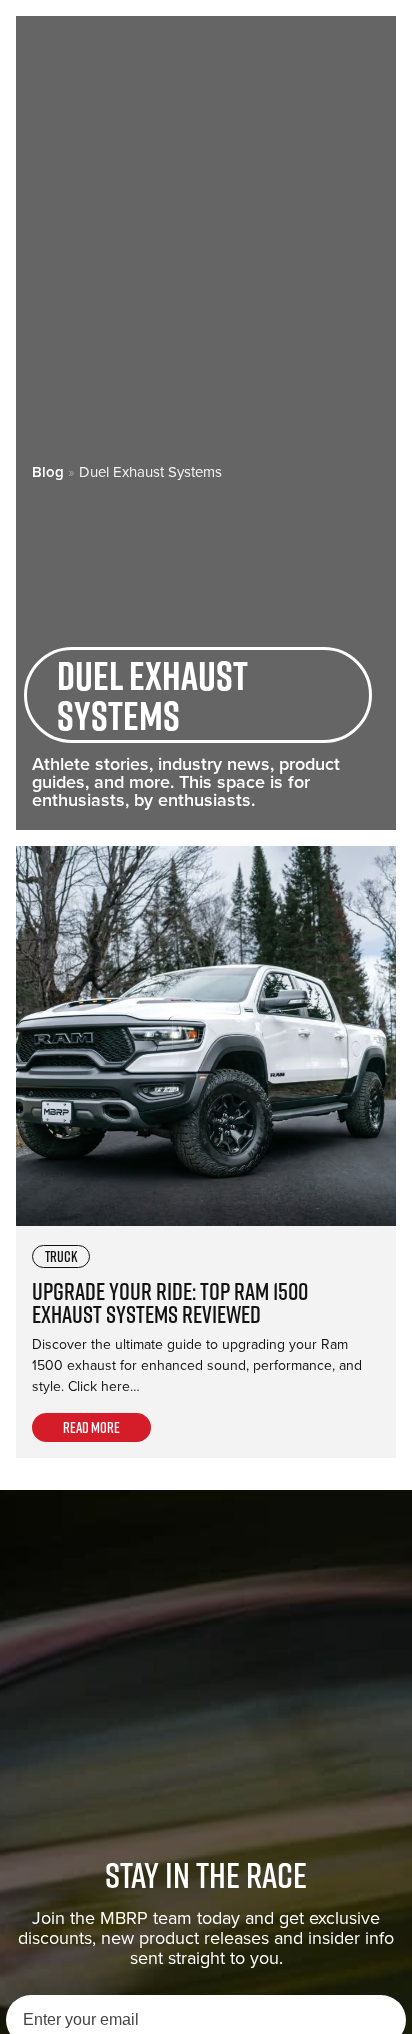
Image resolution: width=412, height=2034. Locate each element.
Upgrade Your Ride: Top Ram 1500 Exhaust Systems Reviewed (170, 1303)
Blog (48, 472)
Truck (61, 1256)
